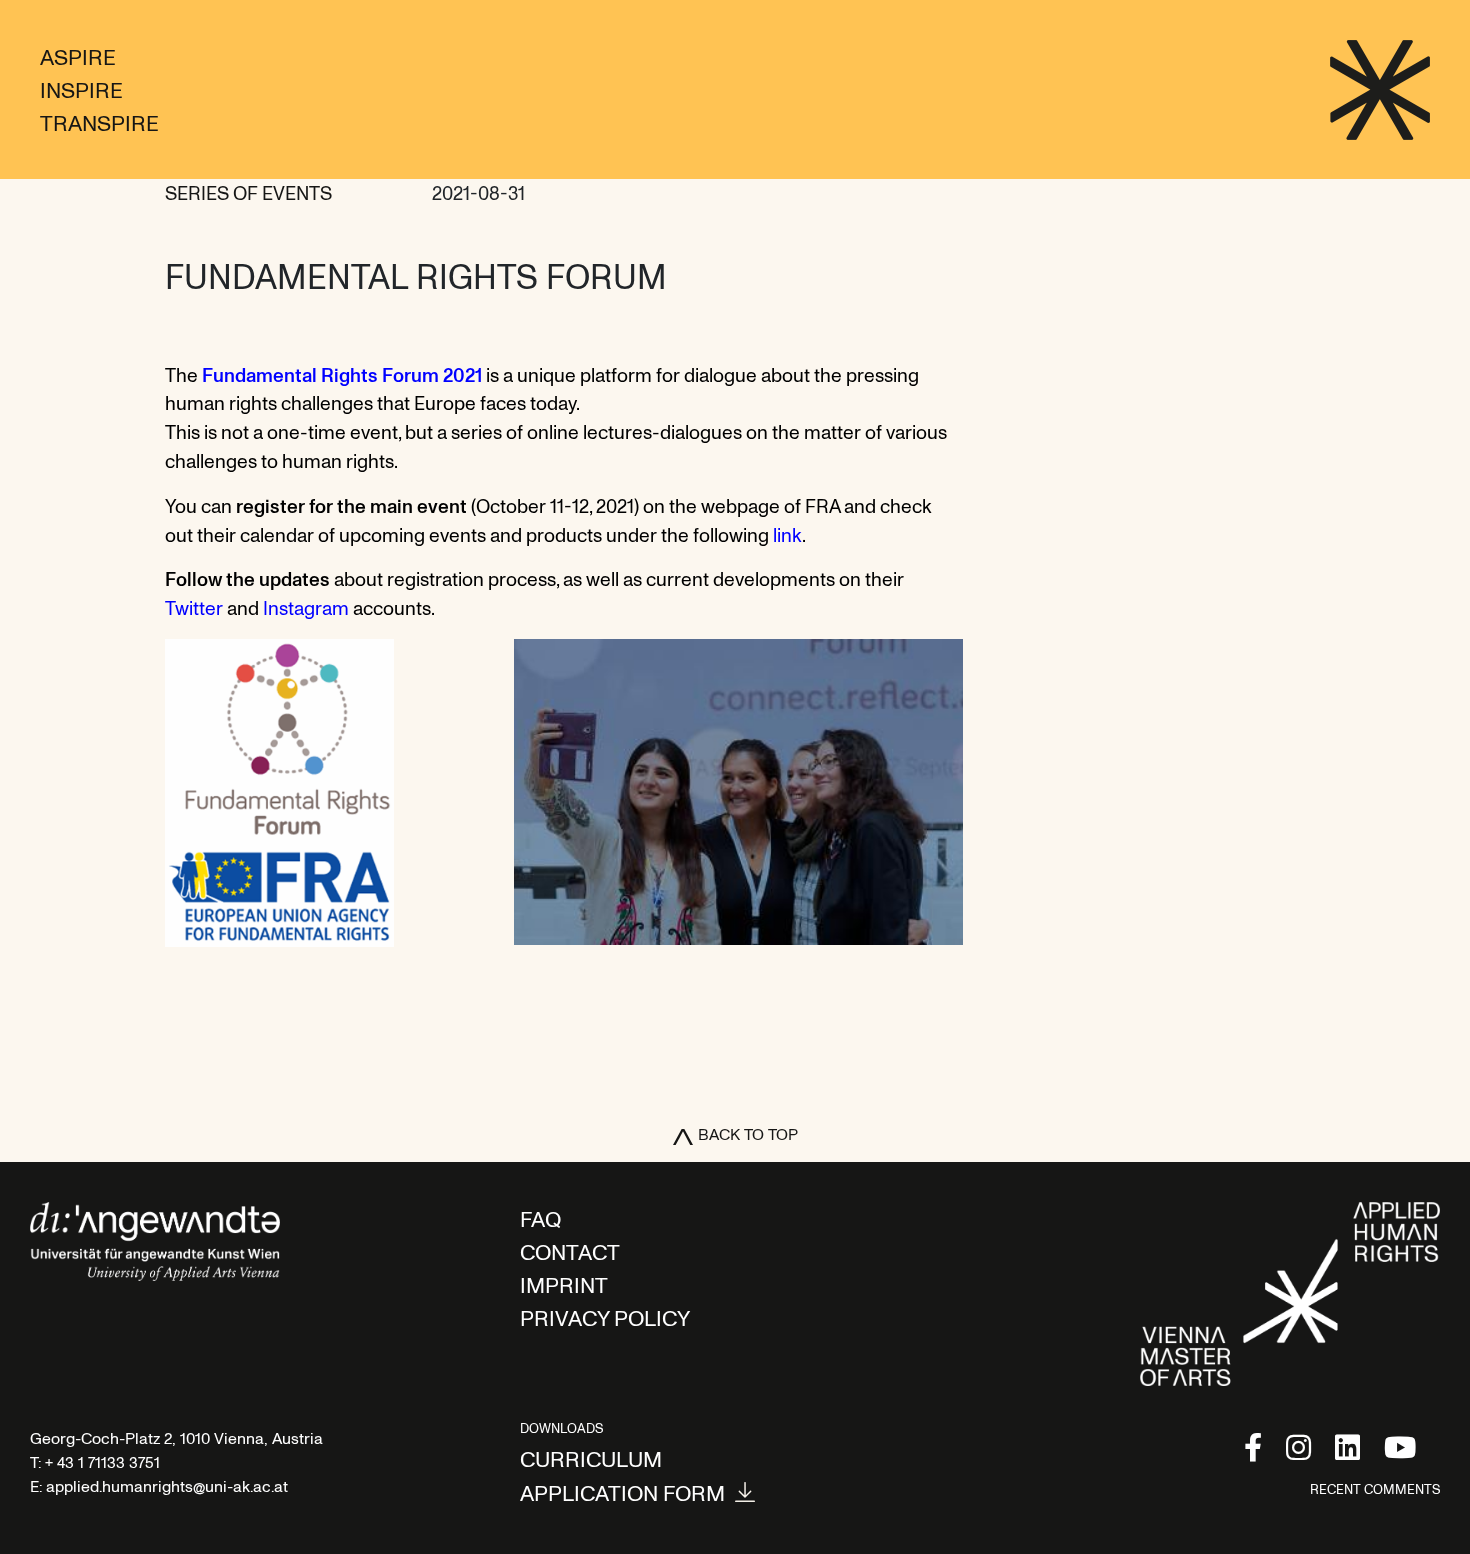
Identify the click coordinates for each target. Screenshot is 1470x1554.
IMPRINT (564, 1284)
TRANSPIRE (99, 122)
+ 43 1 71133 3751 (102, 1462)
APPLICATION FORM (622, 1492)
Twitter (196, 607)
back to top (748, 1134)
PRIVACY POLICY (605, 1317)
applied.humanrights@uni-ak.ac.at (167, 1486)
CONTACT (570, 1251)
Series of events (248, 192)
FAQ (540, 1218)
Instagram (306, 607)
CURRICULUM (591, 1458)
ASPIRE (78, 56)
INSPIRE (81, 89)
